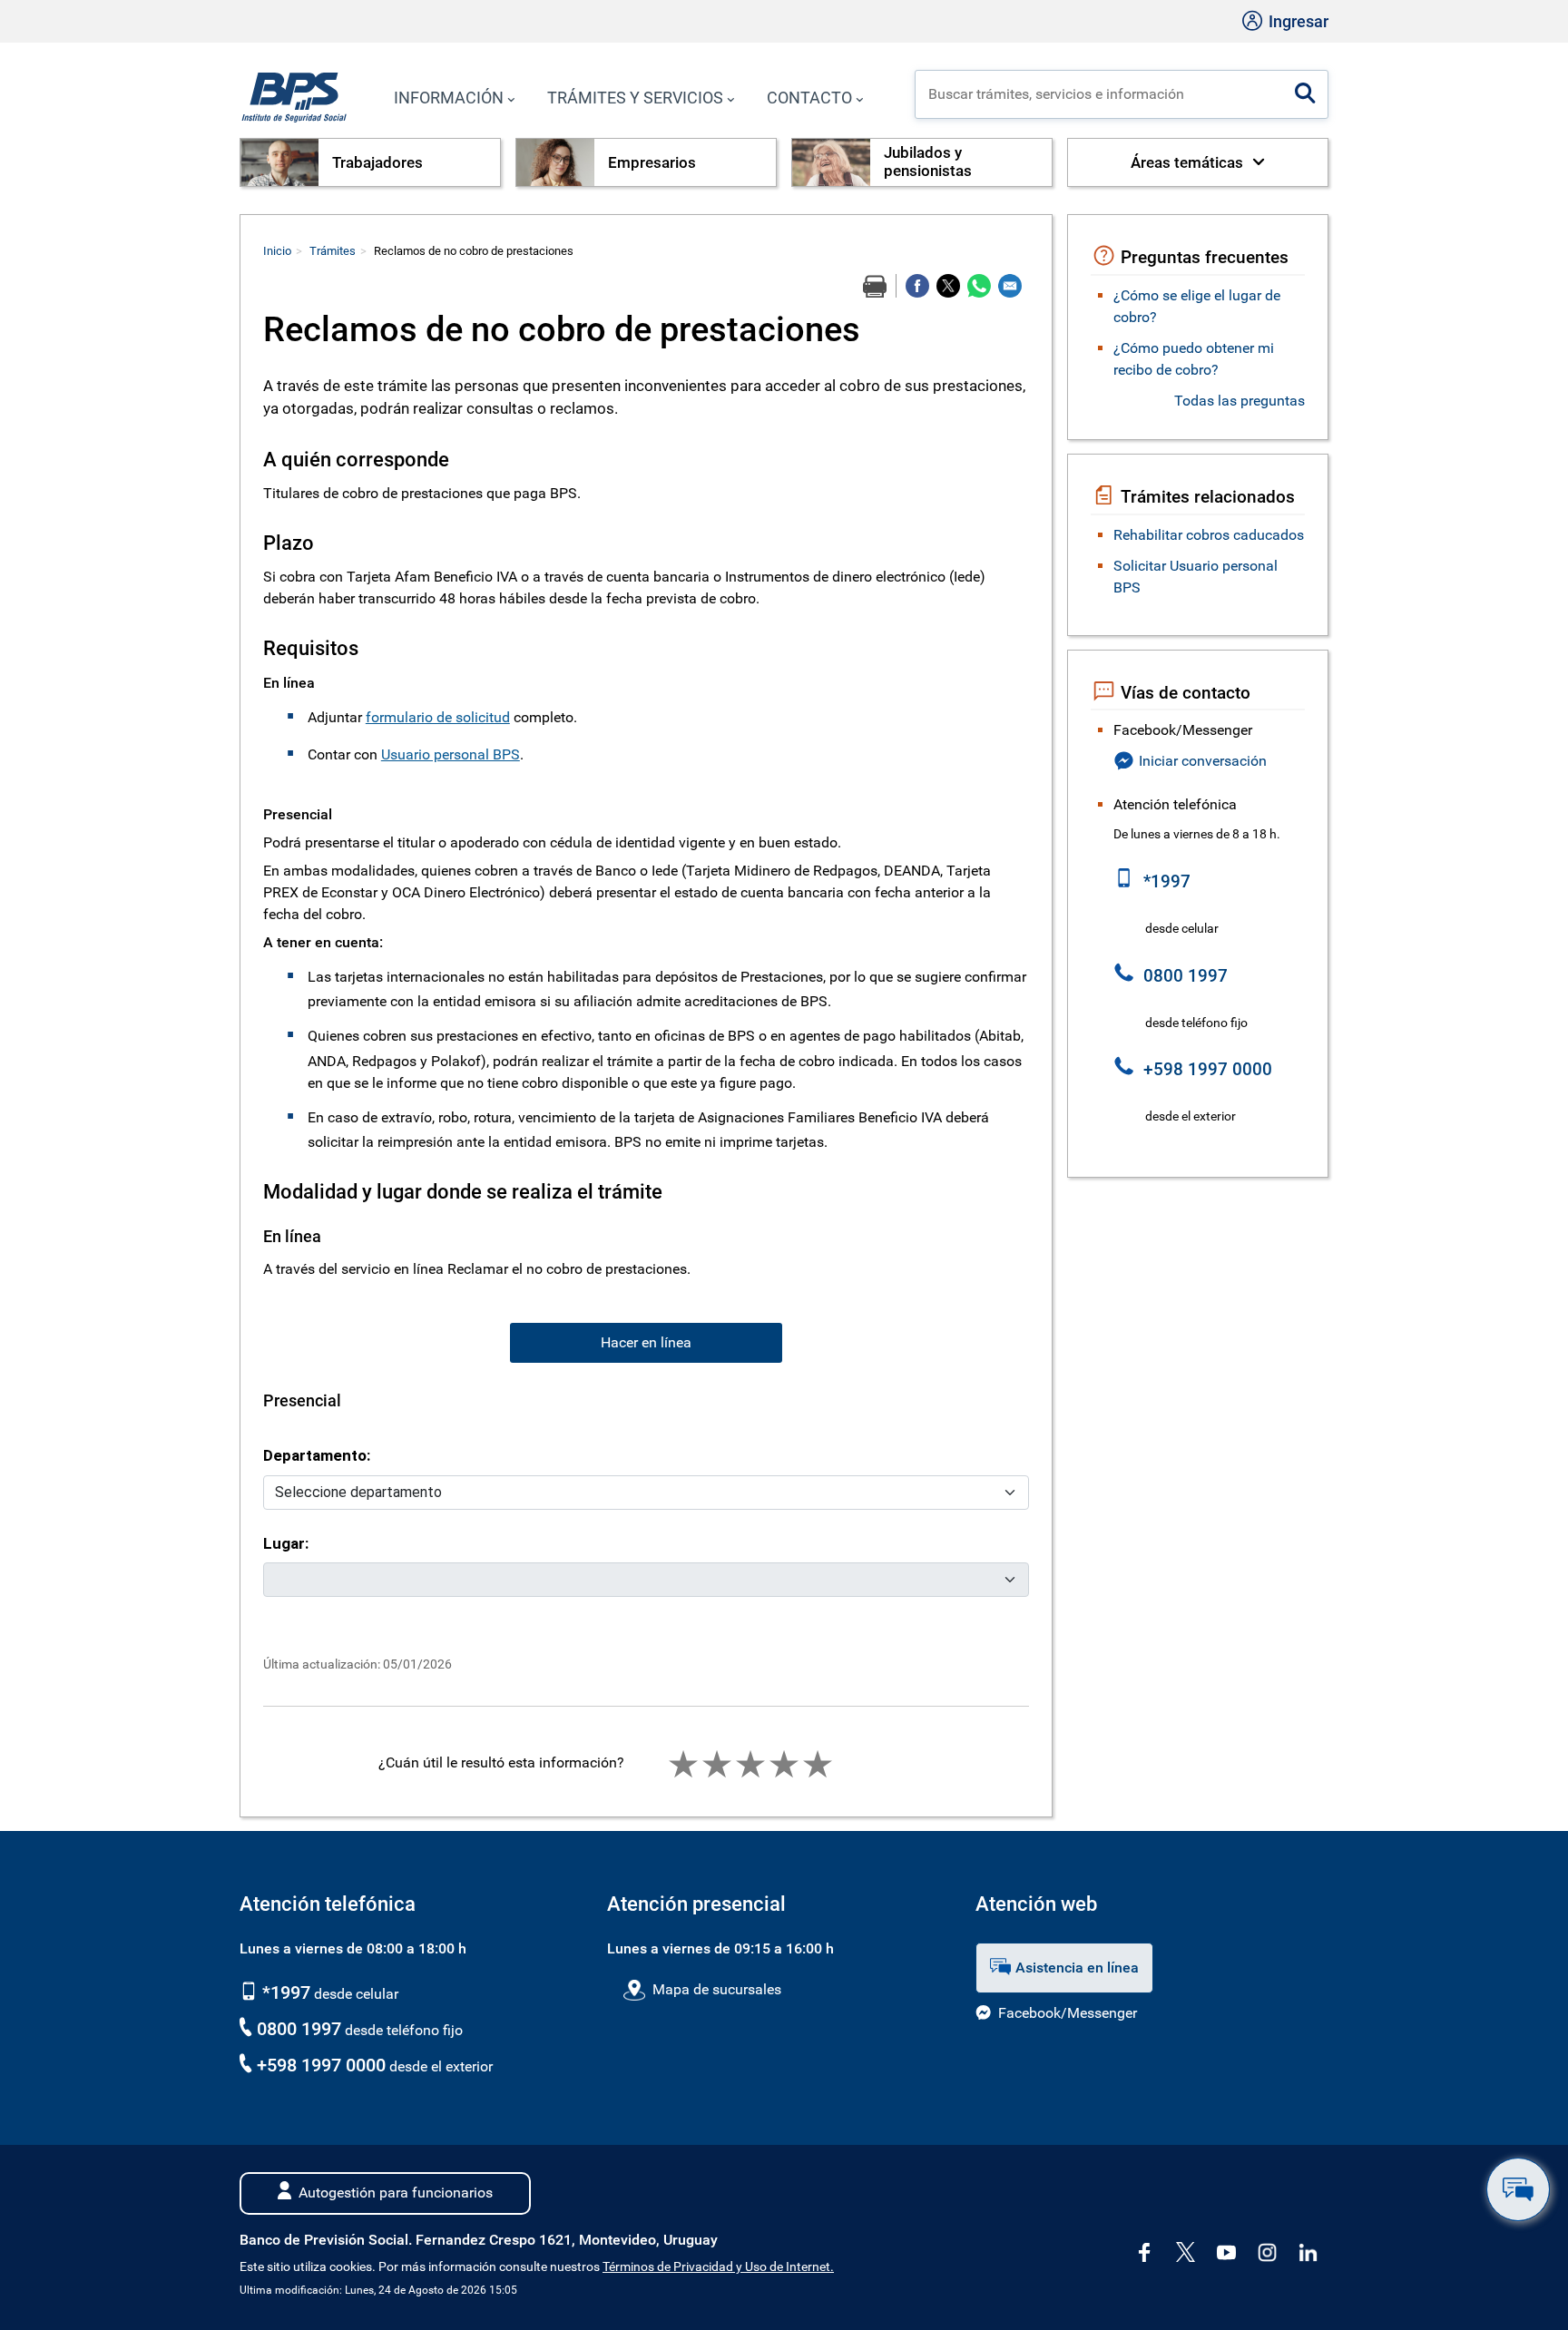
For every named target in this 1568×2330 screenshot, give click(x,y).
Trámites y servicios (635, 98)
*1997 (284, 1992)
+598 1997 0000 (321, 2065)
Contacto (809, 98)
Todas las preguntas (1240, 401)
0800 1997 (299, 2029)
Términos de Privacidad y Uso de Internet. (718, 2267)
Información (449, 98)
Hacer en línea (646, 1342)
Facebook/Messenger (1068, 2013)
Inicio (277, 251)
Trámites (333, 251)
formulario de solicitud (438, 717)
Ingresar (1297, 21)
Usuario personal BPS (451, 754)
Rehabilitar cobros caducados (1209, 535)
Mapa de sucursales (716, 1989)
